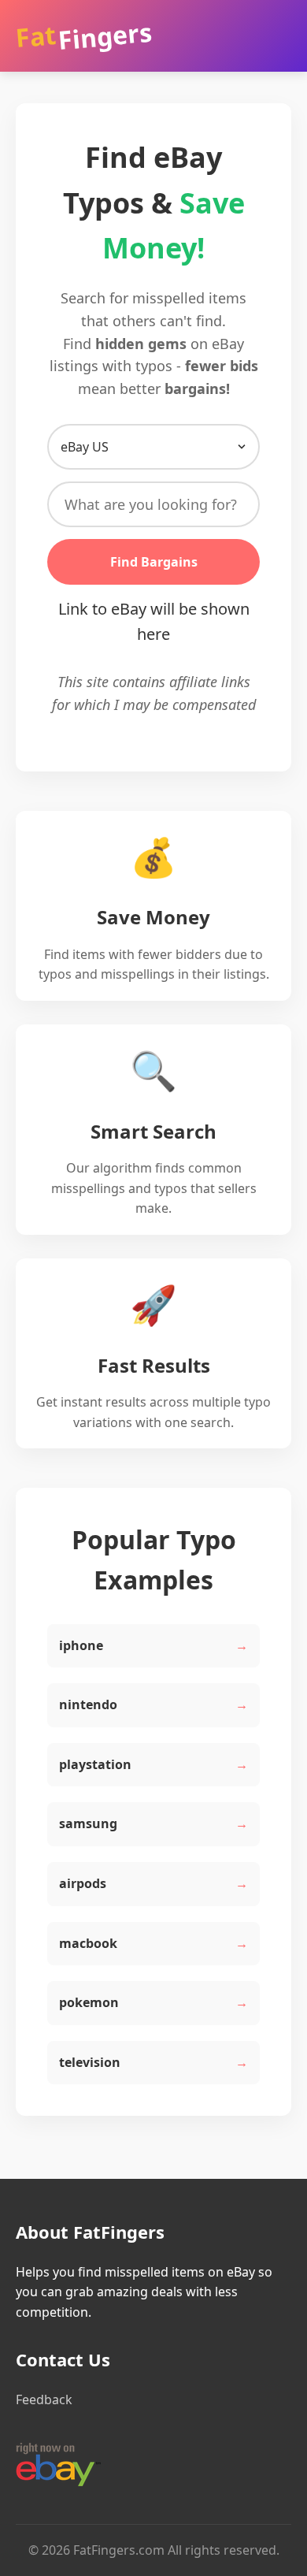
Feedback (44, 2399)
